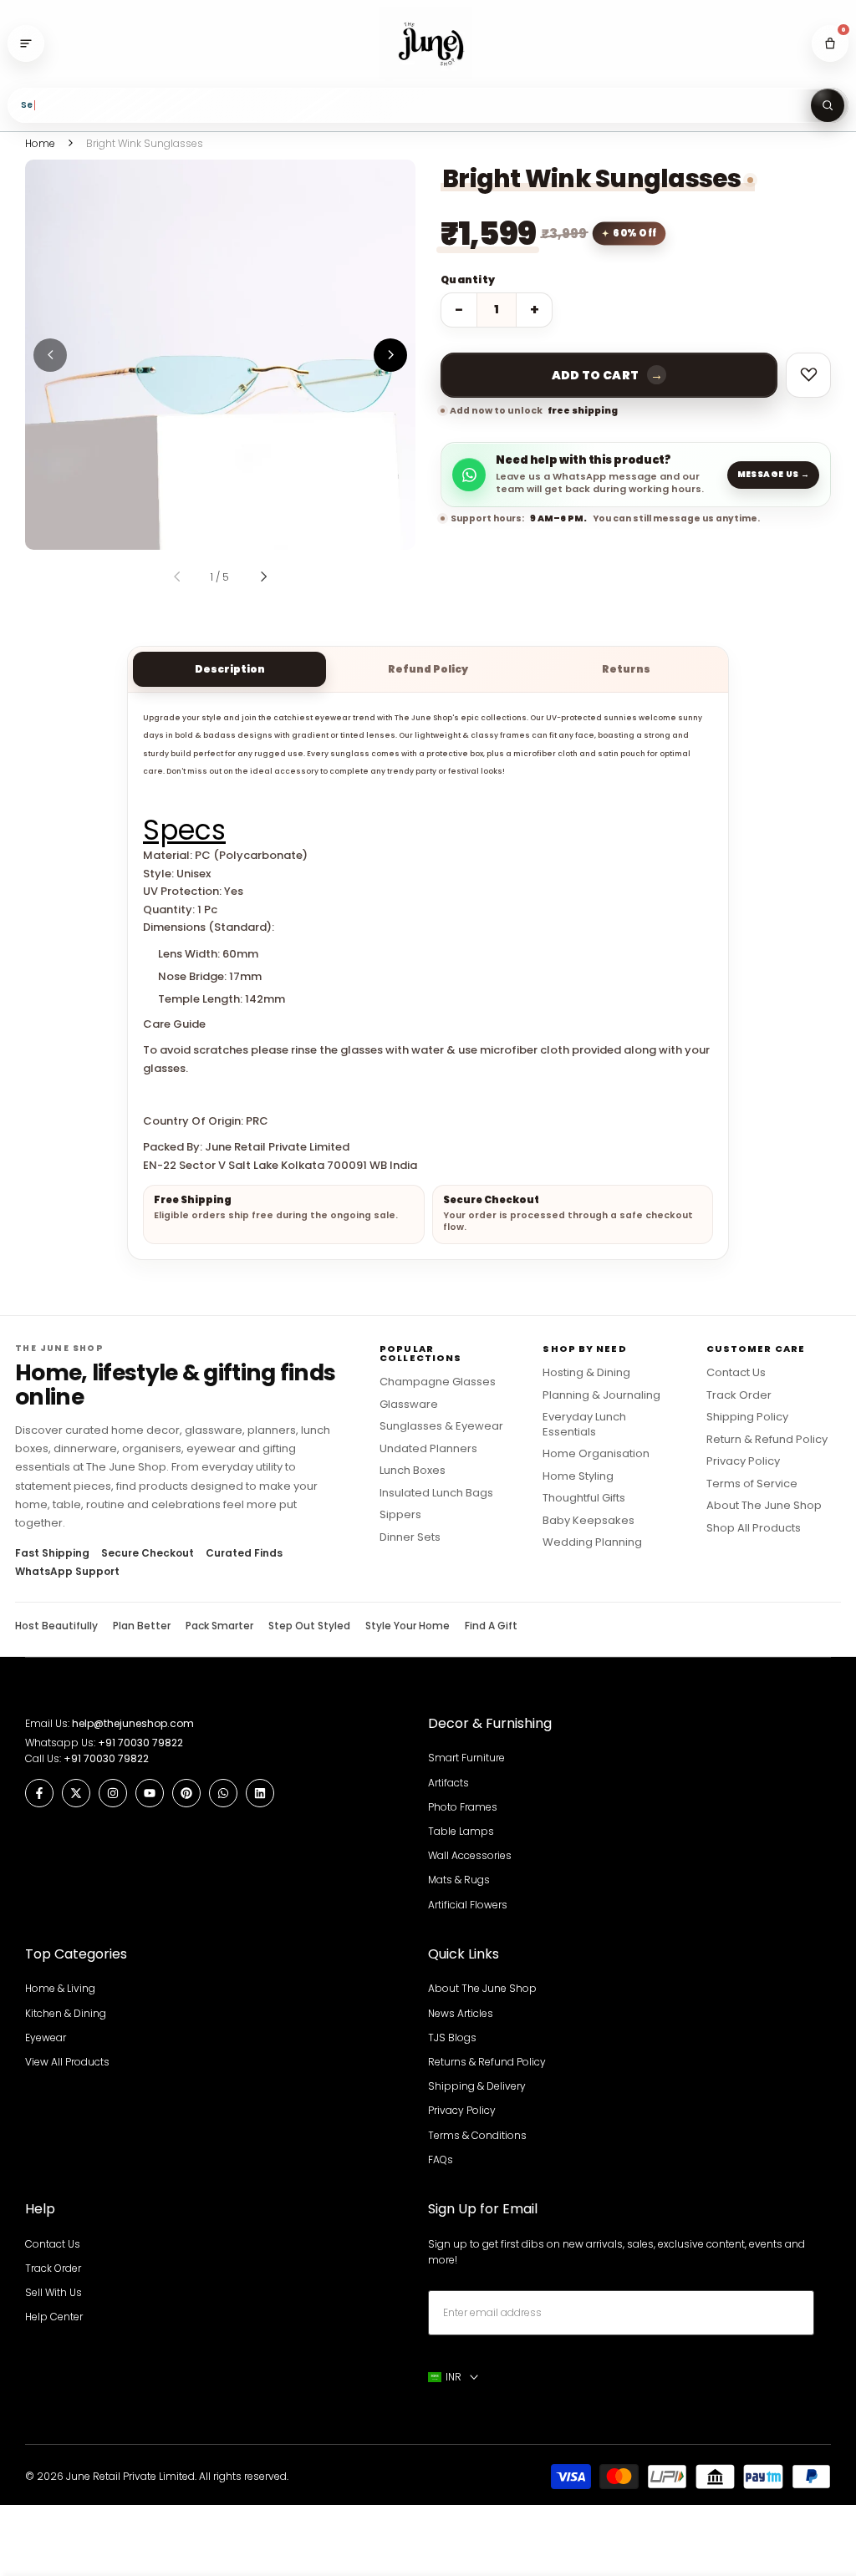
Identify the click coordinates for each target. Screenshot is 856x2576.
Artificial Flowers (468, 1905)
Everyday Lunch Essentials (584, 1424)
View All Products (67, 2062)
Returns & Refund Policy (487, 2062)
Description (230, 669)
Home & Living (60, 1988)
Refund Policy (428, 669)
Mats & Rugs (459, 1880)
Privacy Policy (743, 1461)
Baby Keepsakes (588, 1521)
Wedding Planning (592, 1542)
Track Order (739, 1395)
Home (40, 143)
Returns (626, 669)
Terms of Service (752, 1484)
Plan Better (142, 1626)
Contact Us (736, 1373)
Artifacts (448, 1783)
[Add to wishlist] (808, 375)
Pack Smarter (219, 1626)
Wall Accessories (470, 1855)
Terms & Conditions (477, 2135)
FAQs (441, 2159)
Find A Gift (491, 1626)
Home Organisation (596, 1454)
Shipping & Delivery (477, 2086)
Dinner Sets (410, 1537)
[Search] (828, 105)
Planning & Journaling (601, 1395)
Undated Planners (428, 1449)
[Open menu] (26, 43)
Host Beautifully (56, 1626)
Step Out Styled (309, 1626)
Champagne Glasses (438, 1382)
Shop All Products (754, 1528)
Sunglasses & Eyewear (441, 1426)
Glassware (409, 1405)
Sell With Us (53, 2292)
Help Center (54, 2317)
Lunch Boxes (413, 1471)
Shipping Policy (747, 1417)
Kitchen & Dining (66, 2013)
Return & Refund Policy (767, 1440)
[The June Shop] (428, 44)
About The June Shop (764, 1506)
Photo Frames (463, 1807)
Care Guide (174, 1024)
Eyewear (46, 2037)
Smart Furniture (466, 1758)
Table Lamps (461, 1831)
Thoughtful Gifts (584, 1498)
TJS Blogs (452, 2037)
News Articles (461, 2013)
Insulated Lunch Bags (436, 1493)
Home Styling (578, 1476)
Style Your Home (408, 1626)
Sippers (400, 1515)
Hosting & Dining (586, 1373)
